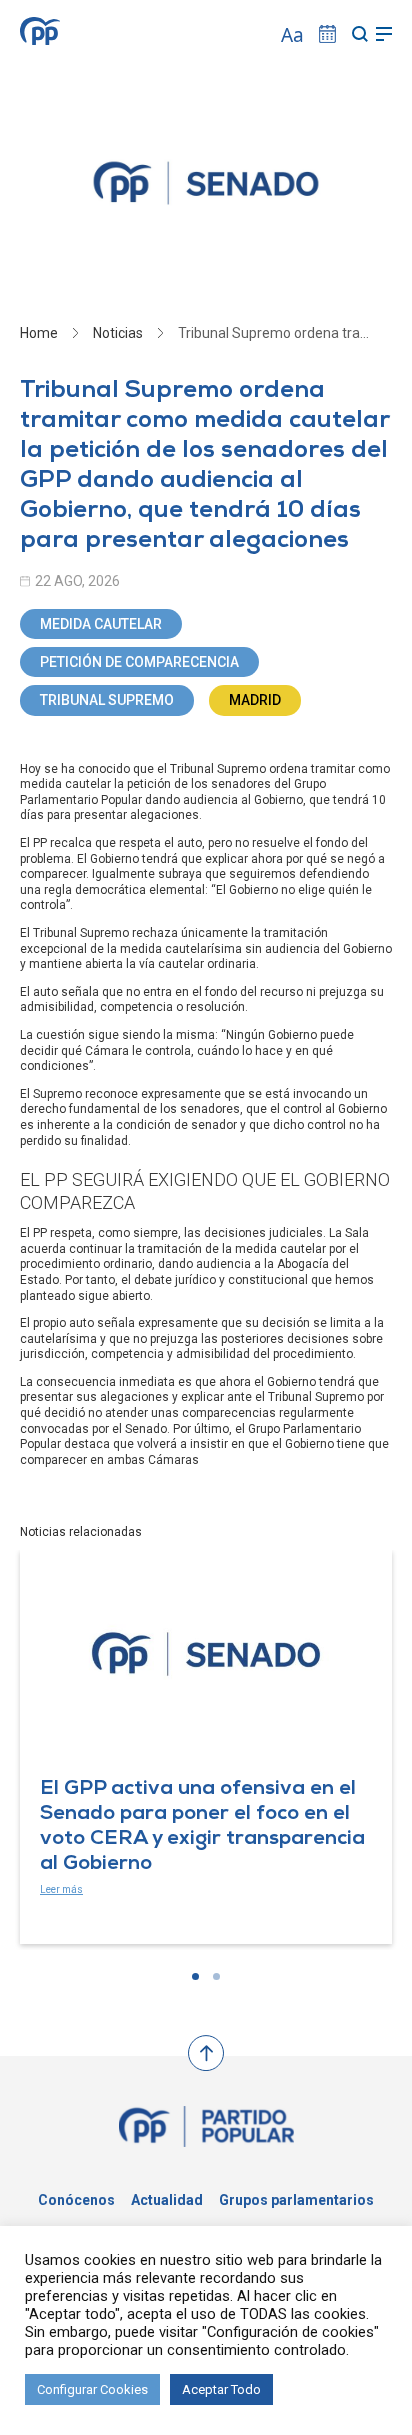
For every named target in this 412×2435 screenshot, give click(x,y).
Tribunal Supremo (107, 700)
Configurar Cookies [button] (92, 2389)
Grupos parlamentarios (296, 2200)
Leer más (61, 1889)
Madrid (255, 700)
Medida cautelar (101, 624)
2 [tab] (216, 1976)
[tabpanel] (206, 1746)
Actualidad (167, 2200)
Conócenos (76, 2200)
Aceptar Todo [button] (221, 2389)
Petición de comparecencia (139, 662)
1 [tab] (195, 1976)
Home (39, 333)
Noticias (118, 333)
